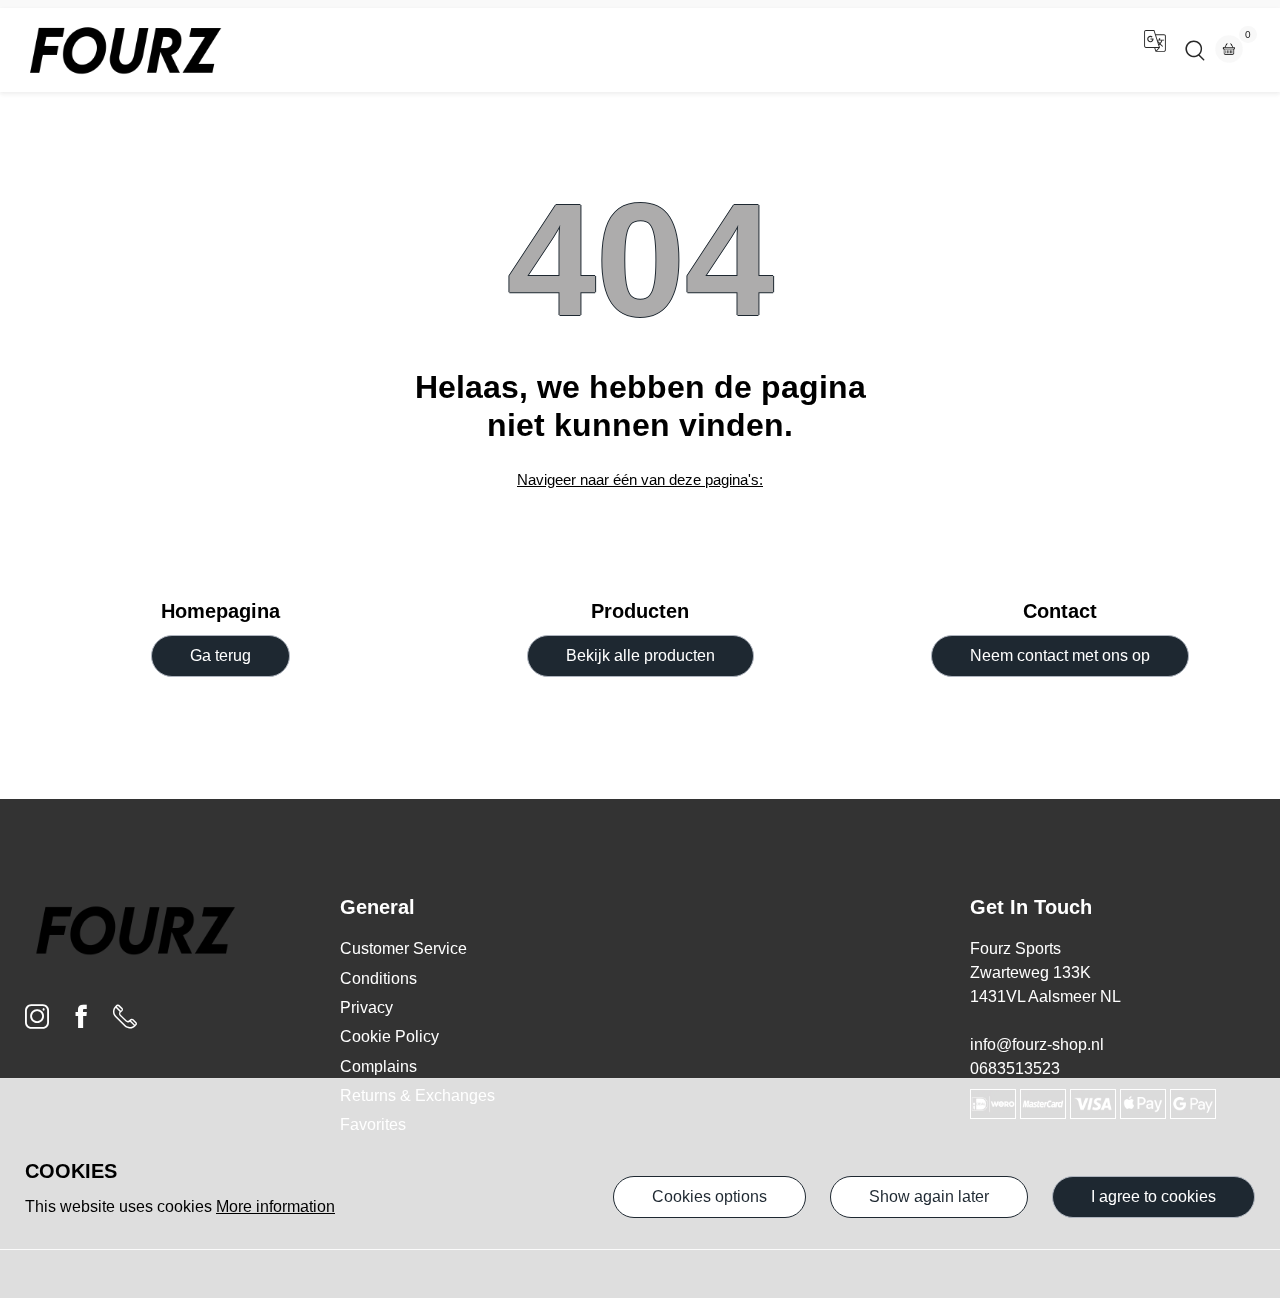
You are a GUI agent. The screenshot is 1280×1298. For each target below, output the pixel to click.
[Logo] (125, 50)
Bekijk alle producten (640, 655)
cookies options (709, 1196)
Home (585, 49)
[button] (1155, 50)
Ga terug (220, 655)
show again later (929, 1196)
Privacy (366, 1007)
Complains (378, 1066)
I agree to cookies (1153, 1196)
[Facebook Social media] (81, 1021)
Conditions (378, 978)
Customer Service (403, 948)
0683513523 (1015, 1068)
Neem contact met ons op (1060, 655)
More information (275, 1206)
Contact (778, 49)
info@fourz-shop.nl (1037, 1044)
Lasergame (679, 49)
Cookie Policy (389, 1036)
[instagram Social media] (37, 1021)
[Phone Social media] (125, 1021)
